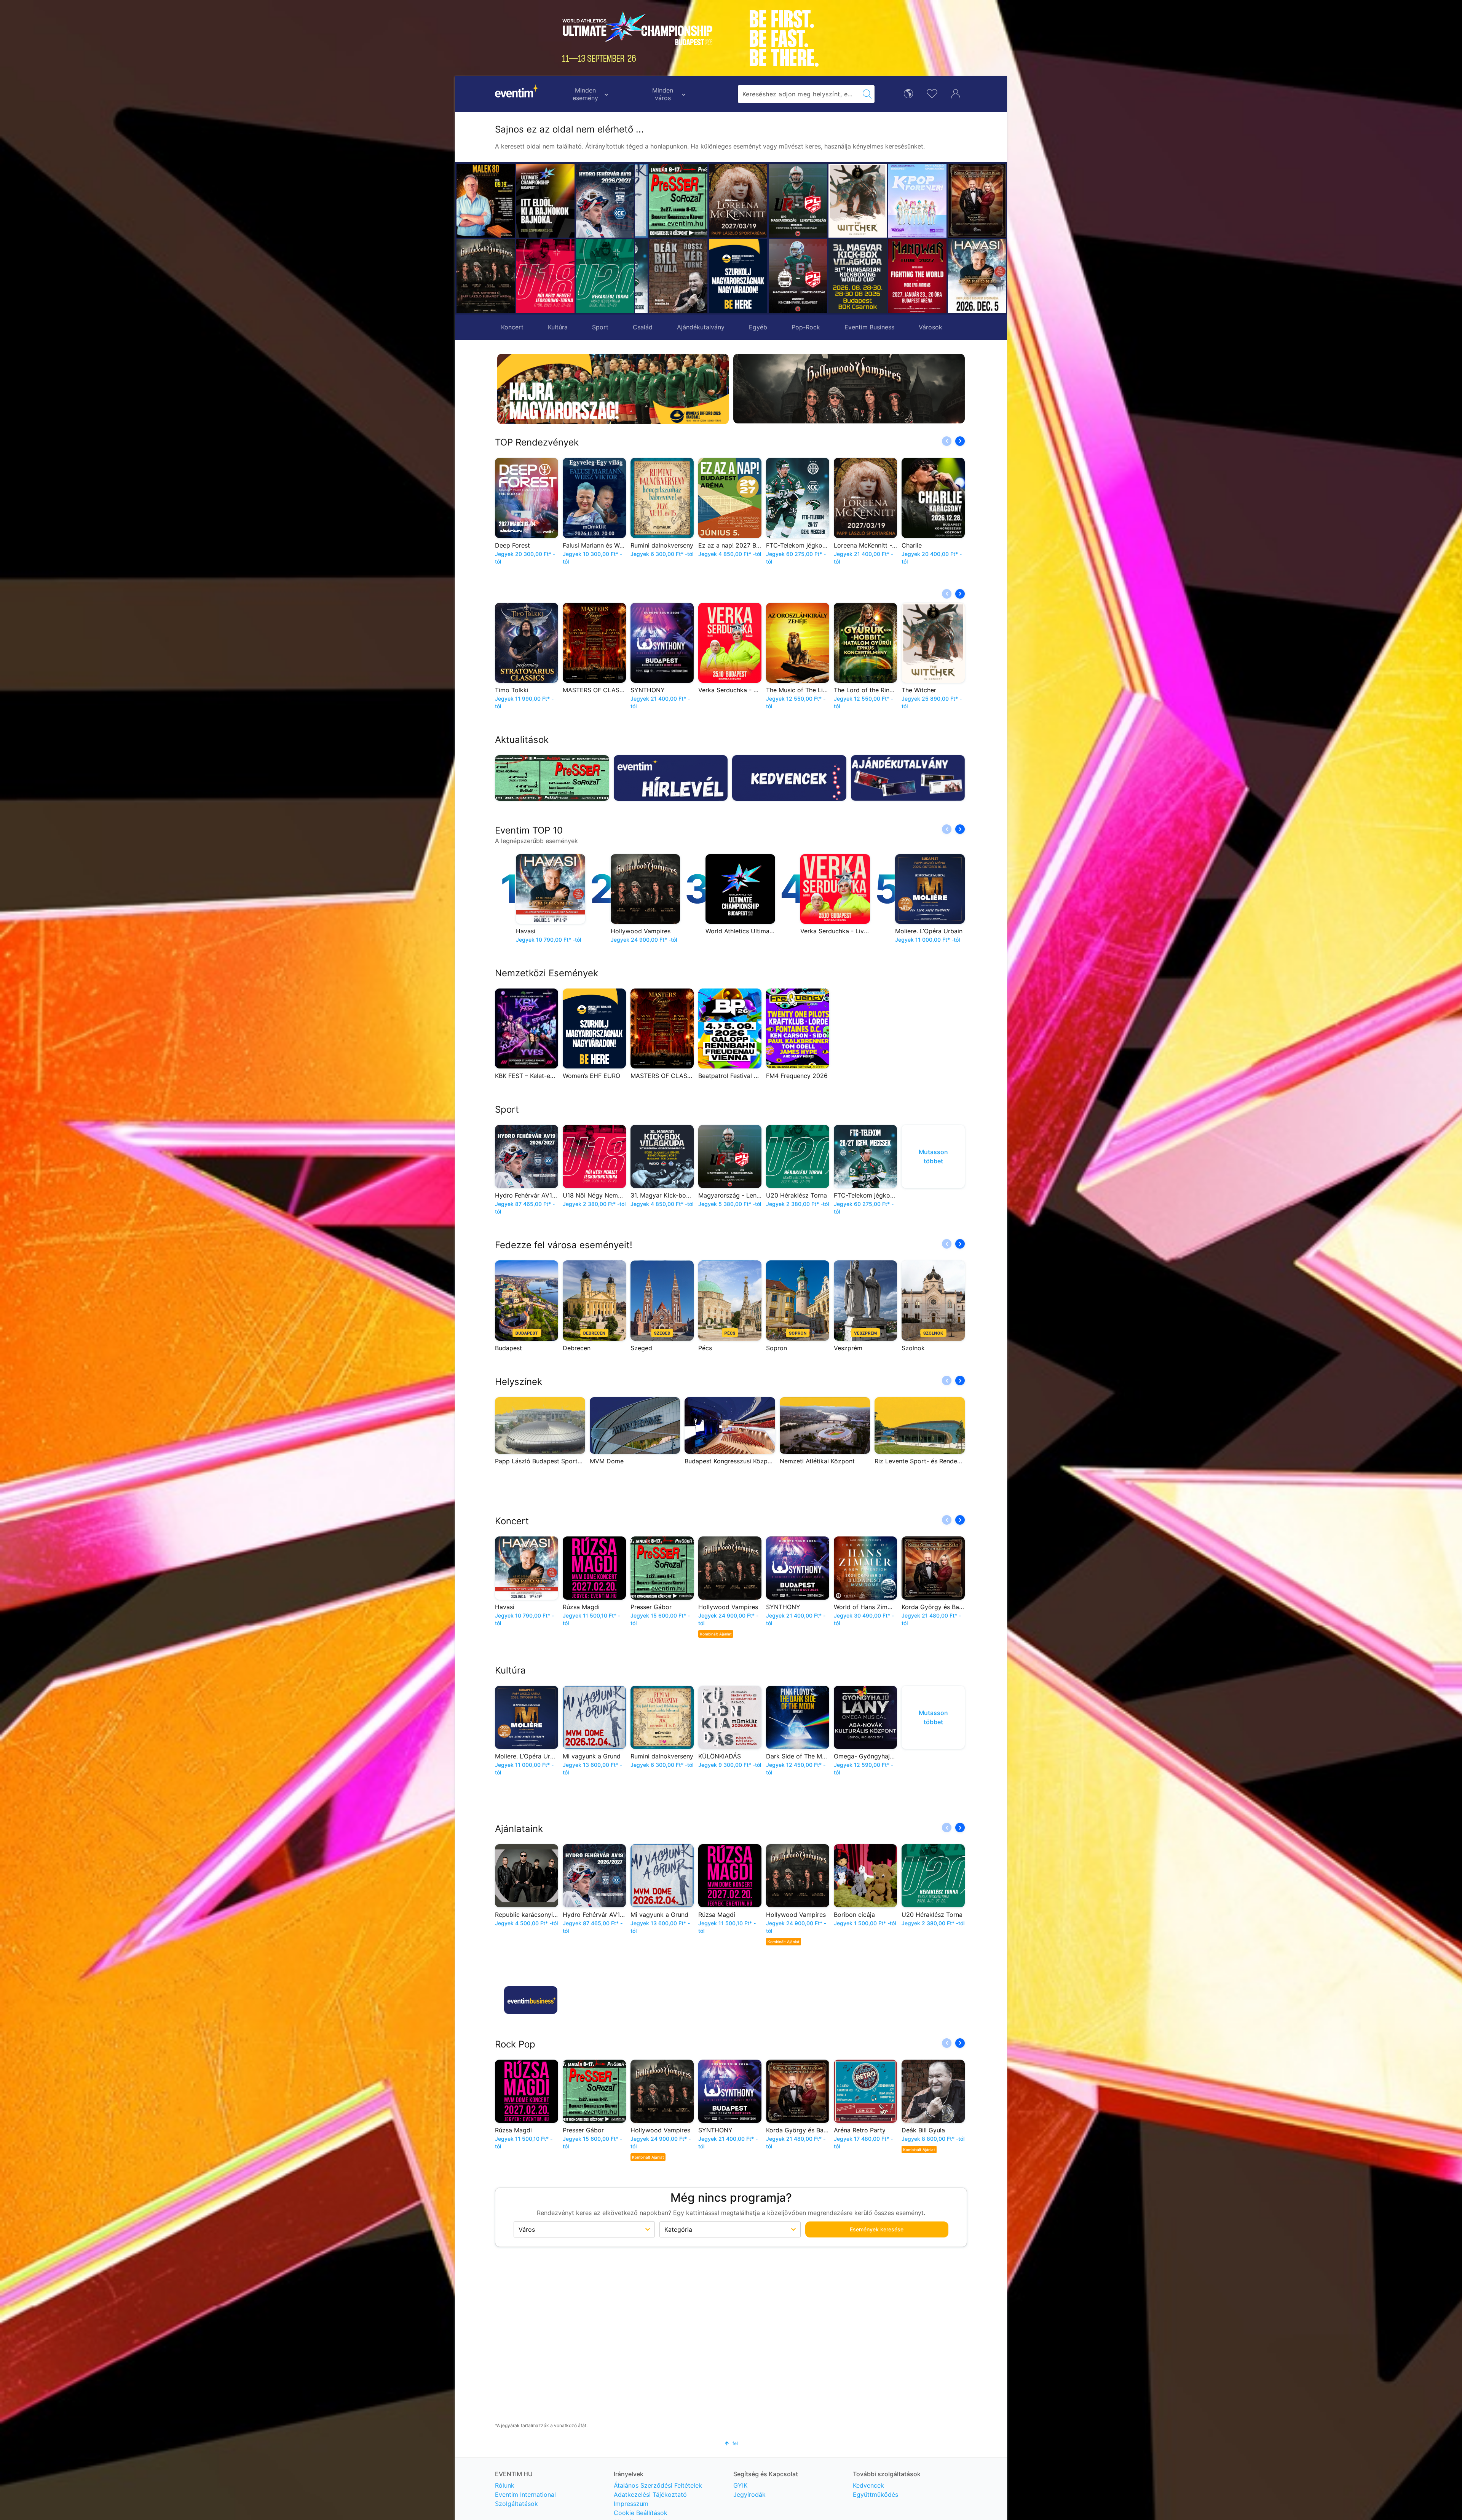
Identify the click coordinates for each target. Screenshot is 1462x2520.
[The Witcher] (725, 201)
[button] (645, 238)
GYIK (740, 2485)
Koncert (512, 327)
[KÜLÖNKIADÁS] (904, 276)
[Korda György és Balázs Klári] (844, 201)
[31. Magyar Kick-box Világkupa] (725, 276)
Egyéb (758, 327)
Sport (600, 327)
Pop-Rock (806, 327)
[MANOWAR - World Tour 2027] (784, 276)
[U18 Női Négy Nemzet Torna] (545, 276)
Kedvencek (868, 2485)
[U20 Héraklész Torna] (605, 276)
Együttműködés (875, 2494)
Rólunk (505, 2485)
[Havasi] (844, 276)
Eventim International (525, 2494)
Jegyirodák (749, 2494)
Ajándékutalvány (701, 327)
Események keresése (877, 2225)
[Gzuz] (904, 201)
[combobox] (799, 94)
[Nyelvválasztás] (908, 93)
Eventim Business (869, 327)
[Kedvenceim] (932, 93)
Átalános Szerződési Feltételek (658, 2485)
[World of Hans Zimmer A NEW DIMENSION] (964, 276)
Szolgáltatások (516, 2504)
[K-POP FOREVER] (784, 201)
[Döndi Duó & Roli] (964, 201)
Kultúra (558, 327)
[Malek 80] (486, 201)
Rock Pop (515, 2040)
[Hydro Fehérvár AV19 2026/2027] (605, 201)
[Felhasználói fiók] (956, 93)
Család (643, 327)
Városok (931, 327)
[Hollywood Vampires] (486, 276)
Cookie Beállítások (641, 2513)
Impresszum (631, 2504)
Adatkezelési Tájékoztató (650, 2494)
